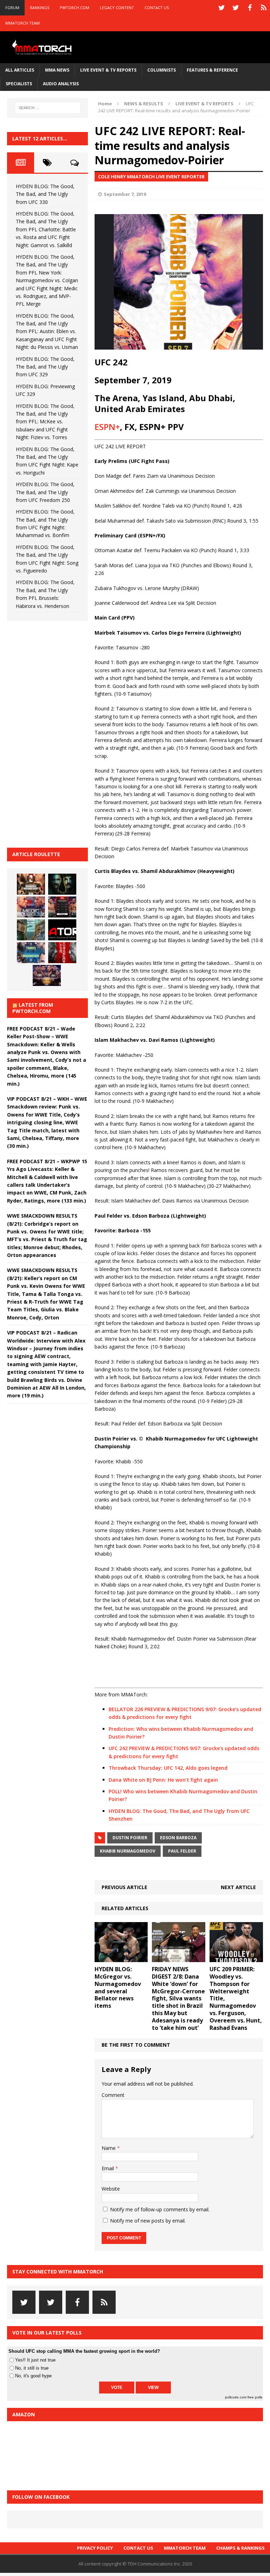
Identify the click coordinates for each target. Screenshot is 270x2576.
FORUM (12, 8)
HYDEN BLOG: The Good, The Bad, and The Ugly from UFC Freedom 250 (45, 492)
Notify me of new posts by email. (148, 2221)
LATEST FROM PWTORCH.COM (33, 1008)
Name (109, 2148)
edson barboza (178, 1838)
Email (108, 2168)
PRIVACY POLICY (95, 2548)
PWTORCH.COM (75, 8)
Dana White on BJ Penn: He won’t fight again (163, 1780)
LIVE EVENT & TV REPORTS (108, 70)
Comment (113, 2095)
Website (111, 2189)
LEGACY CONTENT (117, 8)
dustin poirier (130, 1838)
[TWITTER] (221, 8)
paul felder (182, 1851)
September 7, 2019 (125, 194)
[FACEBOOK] (250, 8)
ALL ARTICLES (20, 70)
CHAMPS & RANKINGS (240, 2548)
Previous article (124, 1887)
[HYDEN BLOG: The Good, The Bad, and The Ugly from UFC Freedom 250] (47, 975)
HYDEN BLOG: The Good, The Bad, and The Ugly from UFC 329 (45, 367)
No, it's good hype (33, 2376)
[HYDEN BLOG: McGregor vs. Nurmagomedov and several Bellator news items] (121, 1958)
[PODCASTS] (264, 8)
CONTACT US (157, 8)
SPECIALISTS (19, 84)
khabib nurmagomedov (128, 1851)
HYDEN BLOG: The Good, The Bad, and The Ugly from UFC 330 (45, 194)
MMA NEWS (57, 70)
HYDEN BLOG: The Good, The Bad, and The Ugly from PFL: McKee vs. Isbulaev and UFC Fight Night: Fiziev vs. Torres (45, 422)
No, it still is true (32, 2368)
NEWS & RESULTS (144, 104)
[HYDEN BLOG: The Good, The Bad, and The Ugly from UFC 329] (31, 930)
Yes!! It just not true (35, 2360)
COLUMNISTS (162, 70)
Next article (238, 1887)
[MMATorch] (43, 47)
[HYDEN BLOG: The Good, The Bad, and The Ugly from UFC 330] (31, 884)
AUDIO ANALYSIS (61, 84)
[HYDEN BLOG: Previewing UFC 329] (62, 930)
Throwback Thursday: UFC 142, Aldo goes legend (168, 1768)
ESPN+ (107, 427)
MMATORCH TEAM (22, 23)
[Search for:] (48, 108)
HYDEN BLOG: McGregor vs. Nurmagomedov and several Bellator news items (118, 1987)
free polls (255, 2397)
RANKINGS (40, 8)
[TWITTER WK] (236, 8)
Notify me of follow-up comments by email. (160, 2209)
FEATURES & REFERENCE (212, 70)
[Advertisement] (60, 733)
